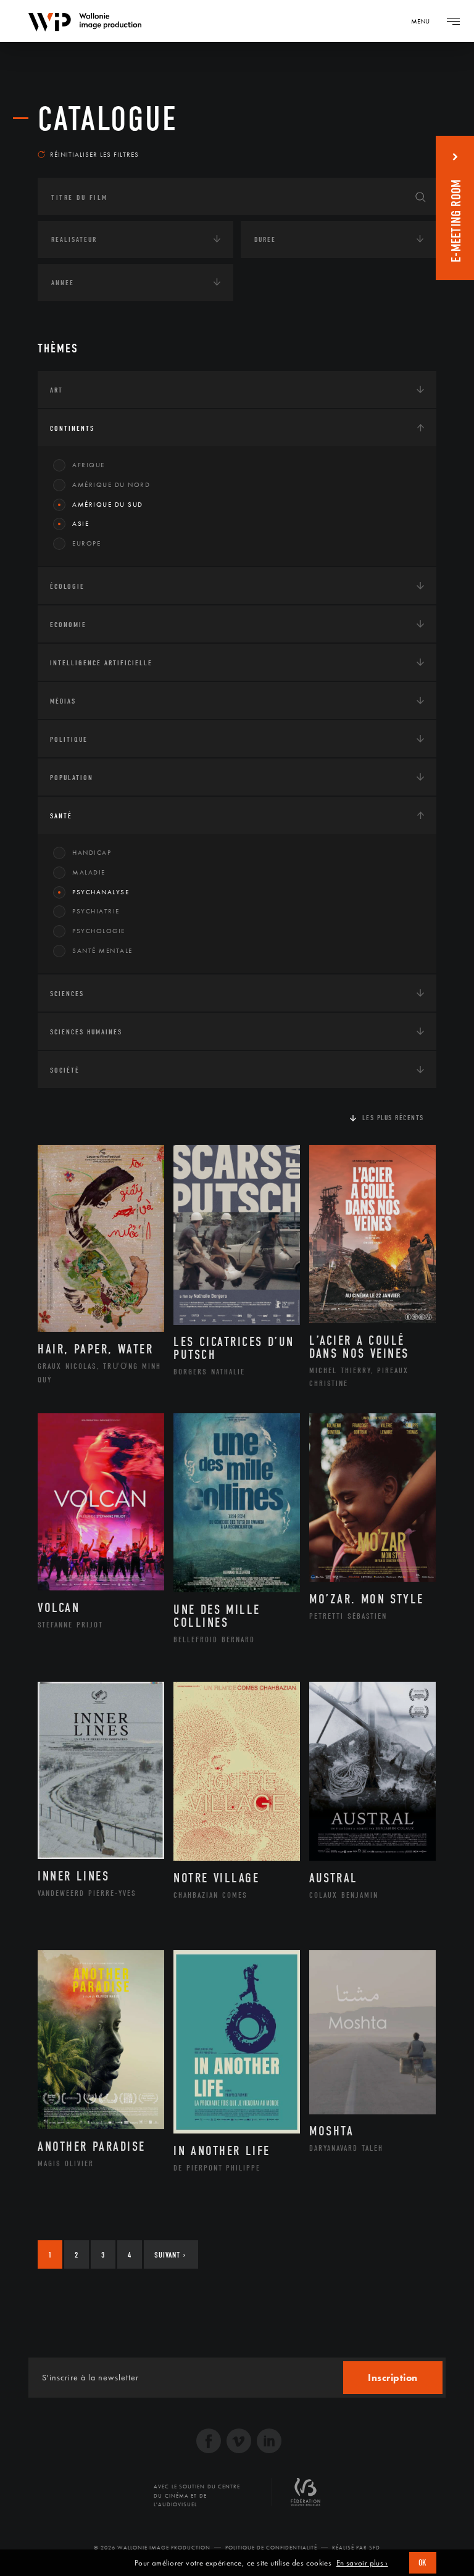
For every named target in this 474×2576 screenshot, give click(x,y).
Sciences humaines (86, 1032)
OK (423, 2563)
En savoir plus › (362, 2563)
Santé (61, 816)
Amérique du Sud (108, 504)
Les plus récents (393, 1118)
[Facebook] (209, 2442)
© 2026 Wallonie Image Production (152, 2548)
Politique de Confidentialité (271, 2548)
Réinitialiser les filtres (94, 154)
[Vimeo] (239, 2442)
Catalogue (108, 119)
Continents (72, 428)
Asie (81, 523)
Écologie (67, 586)
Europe (86, 543)
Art (56, 390)
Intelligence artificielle (101, 663)
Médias (63, 701)
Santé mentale (102, 950)
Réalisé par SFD (356, 2548)
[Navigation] (453, 21)
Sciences (67, 994)
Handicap (92, 852)
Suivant (170, 2255)
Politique (69, 739)
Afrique (89, 465)
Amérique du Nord (111, 484)
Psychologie (99, 931)
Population (72, 778)
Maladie (89, 872)
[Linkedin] (269, 2442)
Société (65, 1070)
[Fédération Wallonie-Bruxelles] (306, 2496)
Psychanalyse (101, 892)
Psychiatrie (96, 911)
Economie (68, 625)
